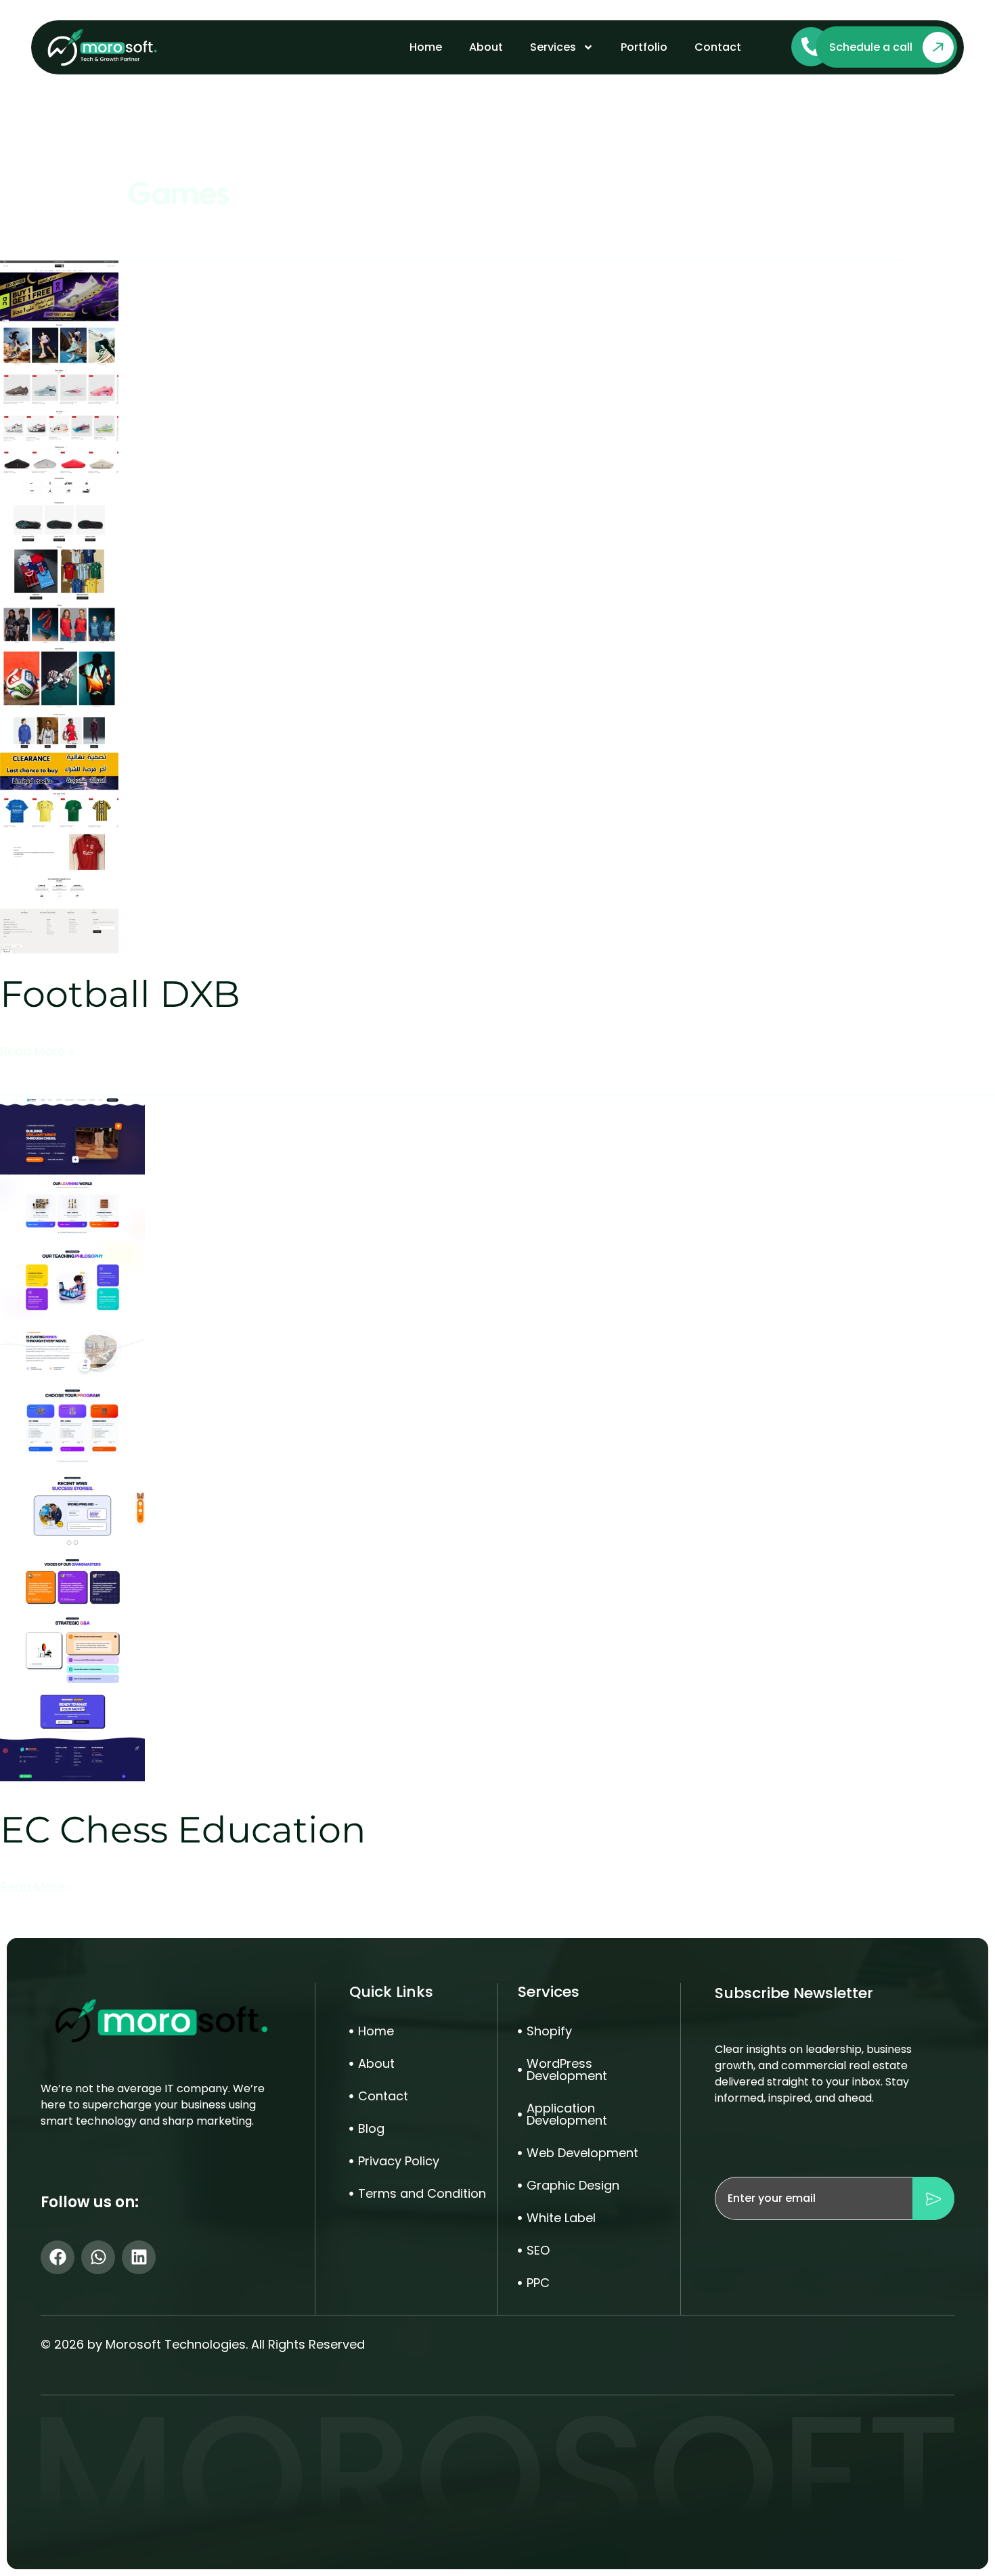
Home (426, 47)
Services (553, 47)
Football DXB (120, 994)
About (486, 47)
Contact (718, 47)
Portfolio (644, 47)
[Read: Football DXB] (59, 606)
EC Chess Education (183, 1830)
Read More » (37, 1051)
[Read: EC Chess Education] (72, 1442)
